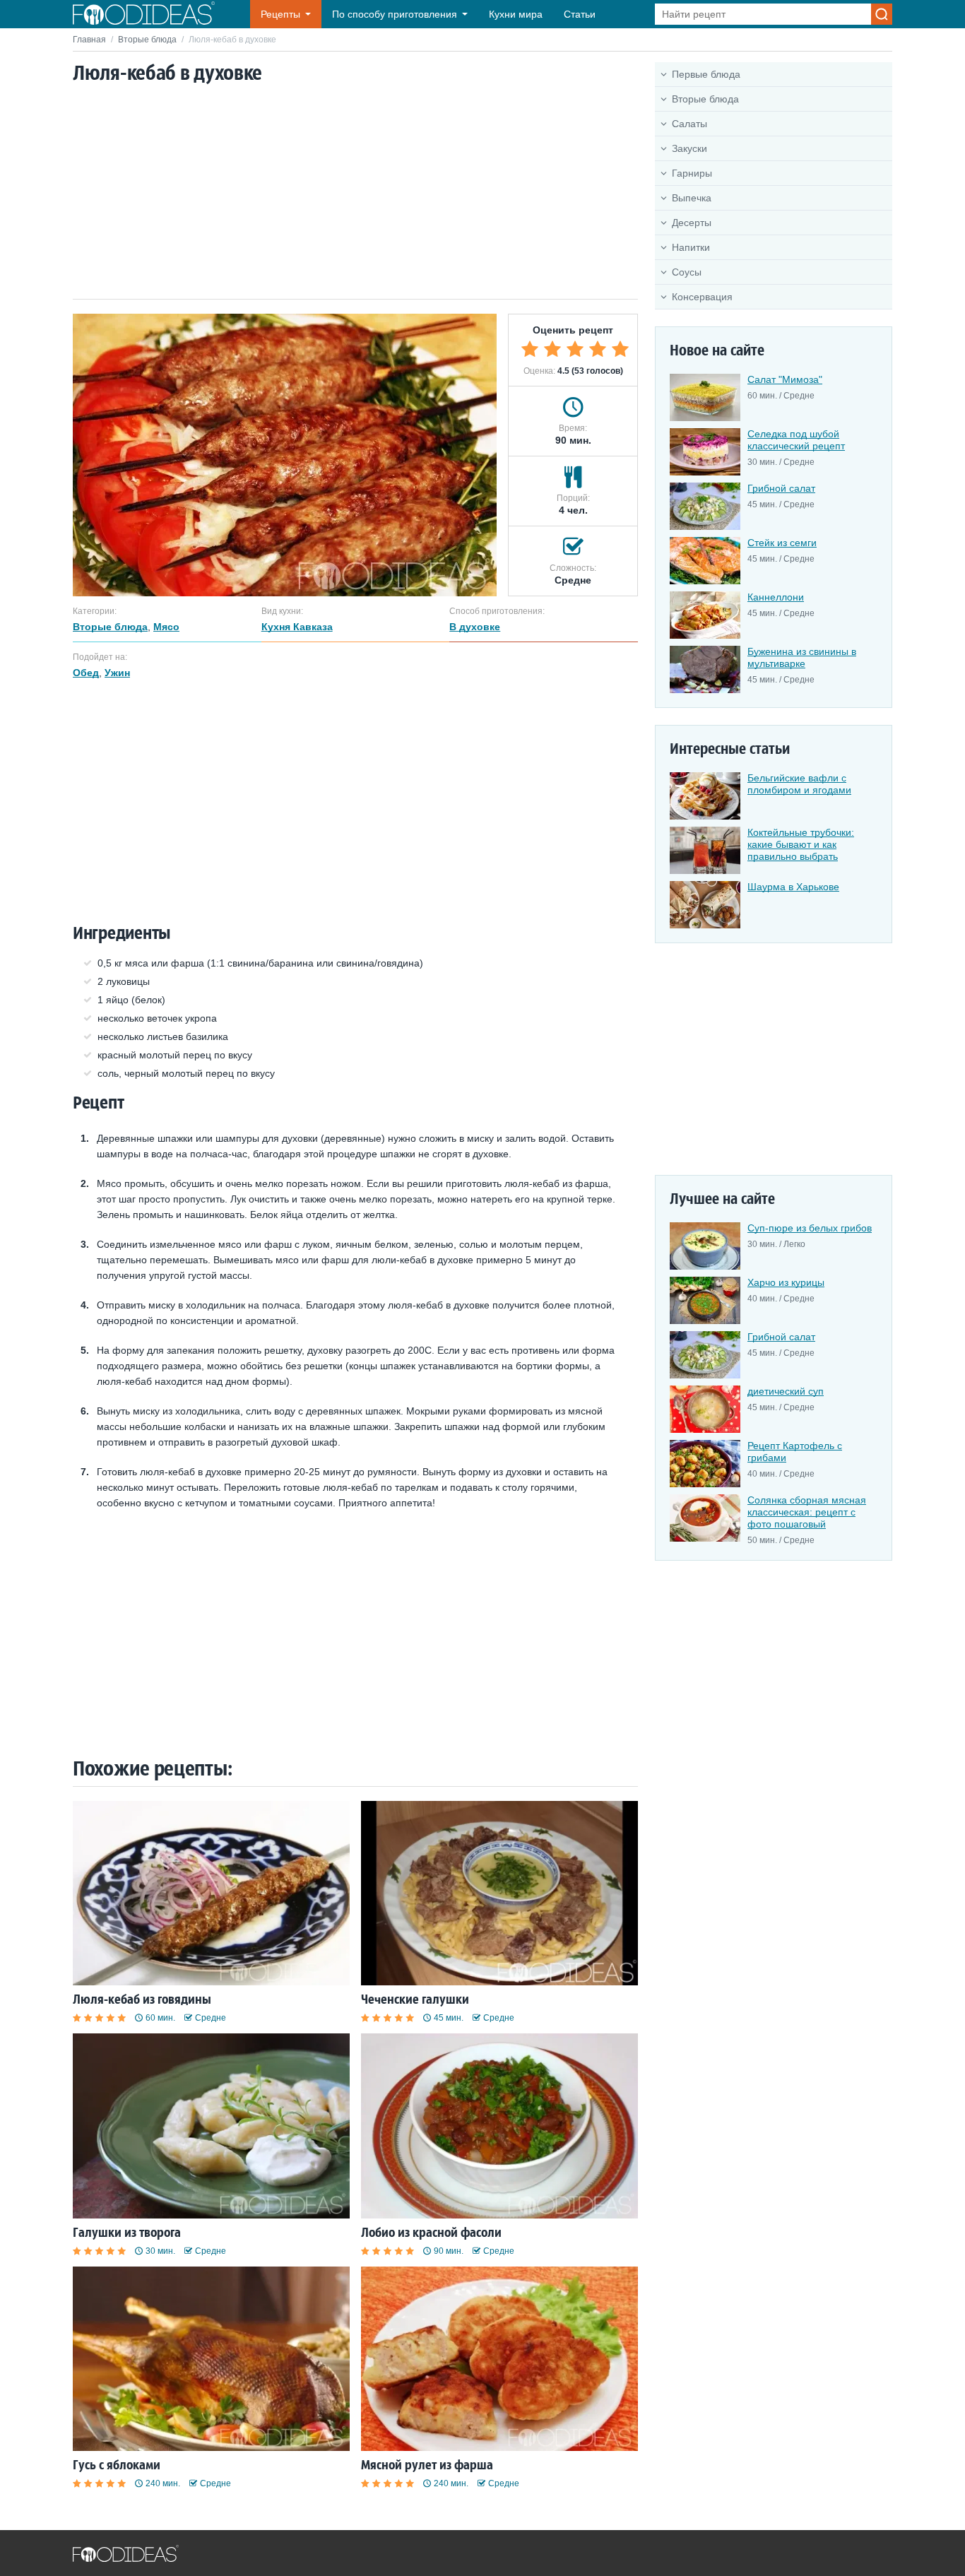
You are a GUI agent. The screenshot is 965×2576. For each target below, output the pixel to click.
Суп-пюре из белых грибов (810, 1228)
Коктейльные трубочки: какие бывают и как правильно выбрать (801, 844)
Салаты (689, 124)
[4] (598, 349)
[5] (620, 349)
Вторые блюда (147, 40)
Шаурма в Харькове (793, 887)
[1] (530, 349)
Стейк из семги (782, 543)
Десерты (692, 223)
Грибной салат (781, 488)
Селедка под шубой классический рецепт (796, 440)
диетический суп (786, 1391)
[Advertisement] (355, 193)
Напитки (691, 247)
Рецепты (280, 14)
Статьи (580, 14)
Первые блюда (706, 74)
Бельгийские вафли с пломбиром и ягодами (799, 784)
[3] (575, 349)
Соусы (687, 272)
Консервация (702, 297)
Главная (89, 40)
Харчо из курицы (786, 1282)
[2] (552, 349)
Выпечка (692, 198)
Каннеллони (776, 597)
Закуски (689, 148)
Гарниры (692, 173)
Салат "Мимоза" (785, 379)
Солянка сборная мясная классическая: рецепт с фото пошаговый (807, 1512)
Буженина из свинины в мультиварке (802, 657)
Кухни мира (516, 14)
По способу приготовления (395, 14)
